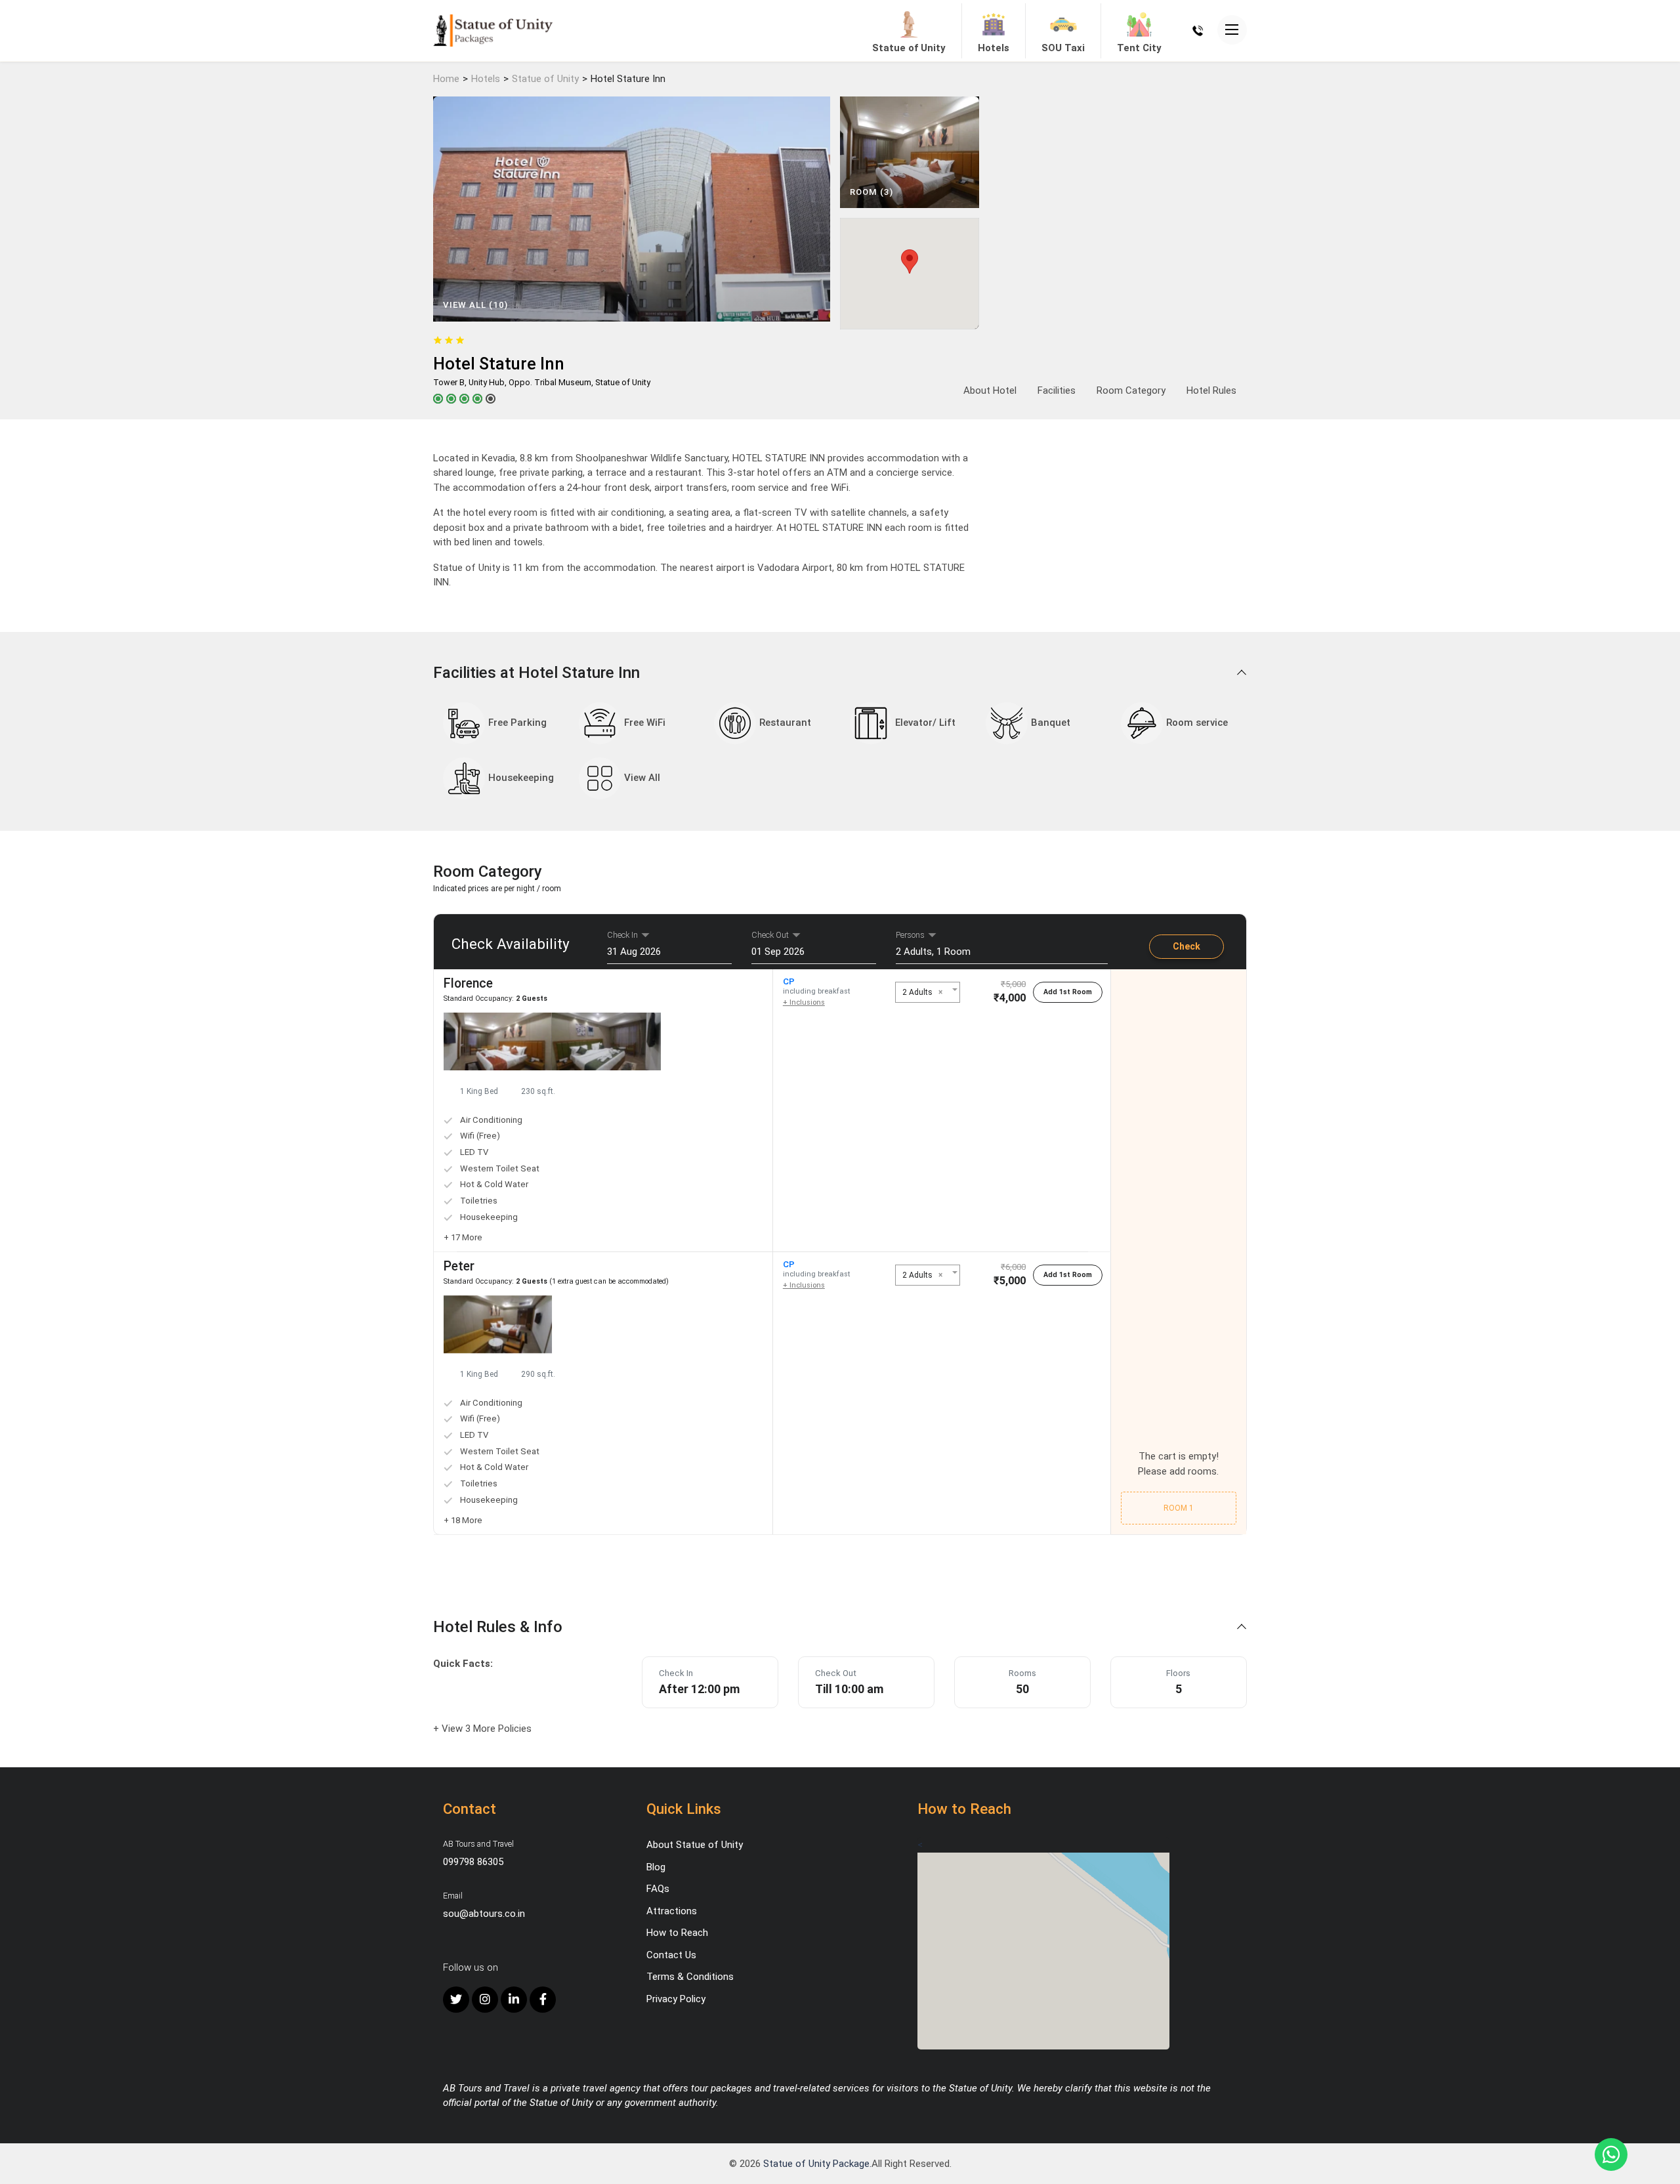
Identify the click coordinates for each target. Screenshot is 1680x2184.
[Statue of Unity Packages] (493, 30)
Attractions (672, 1911)
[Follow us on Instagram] (485, 2000)
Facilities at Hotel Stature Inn (538, 673)
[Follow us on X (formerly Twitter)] (456, 2000)
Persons (910, 935)
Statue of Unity (545, 79)
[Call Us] (1198, 30)
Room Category (1131, 390)
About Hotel (990, 390)
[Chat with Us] (1611, 2154)
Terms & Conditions (690, 1977)
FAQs (658, 1889)
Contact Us (671, 1955)
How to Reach (677, 1933)
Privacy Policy (676, 1999)
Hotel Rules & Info (500, 1627)
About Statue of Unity (695, 1845)
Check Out (770, 935)
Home (446, 79)
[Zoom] (498, 1041)
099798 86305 (473, 1862)
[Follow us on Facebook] (543, 2000)
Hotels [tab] (994, 48)
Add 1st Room (1068, 992)
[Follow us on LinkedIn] (514, 2000)
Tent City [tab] (1139, 48)
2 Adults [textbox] (922, 992)
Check (1186, 946)
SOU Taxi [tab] (1063, 48)
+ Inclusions (804, 1002)
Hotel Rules (1211, 390)
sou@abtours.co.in (484, 1914)
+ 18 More (463, 1520)
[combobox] (927, 992)
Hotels (486, 79)
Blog (656, 1867)
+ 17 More (463, 1237)
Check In (622, 935)
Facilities (1057, 390)
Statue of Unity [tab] (909, 48)
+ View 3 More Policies (482, 1729)
